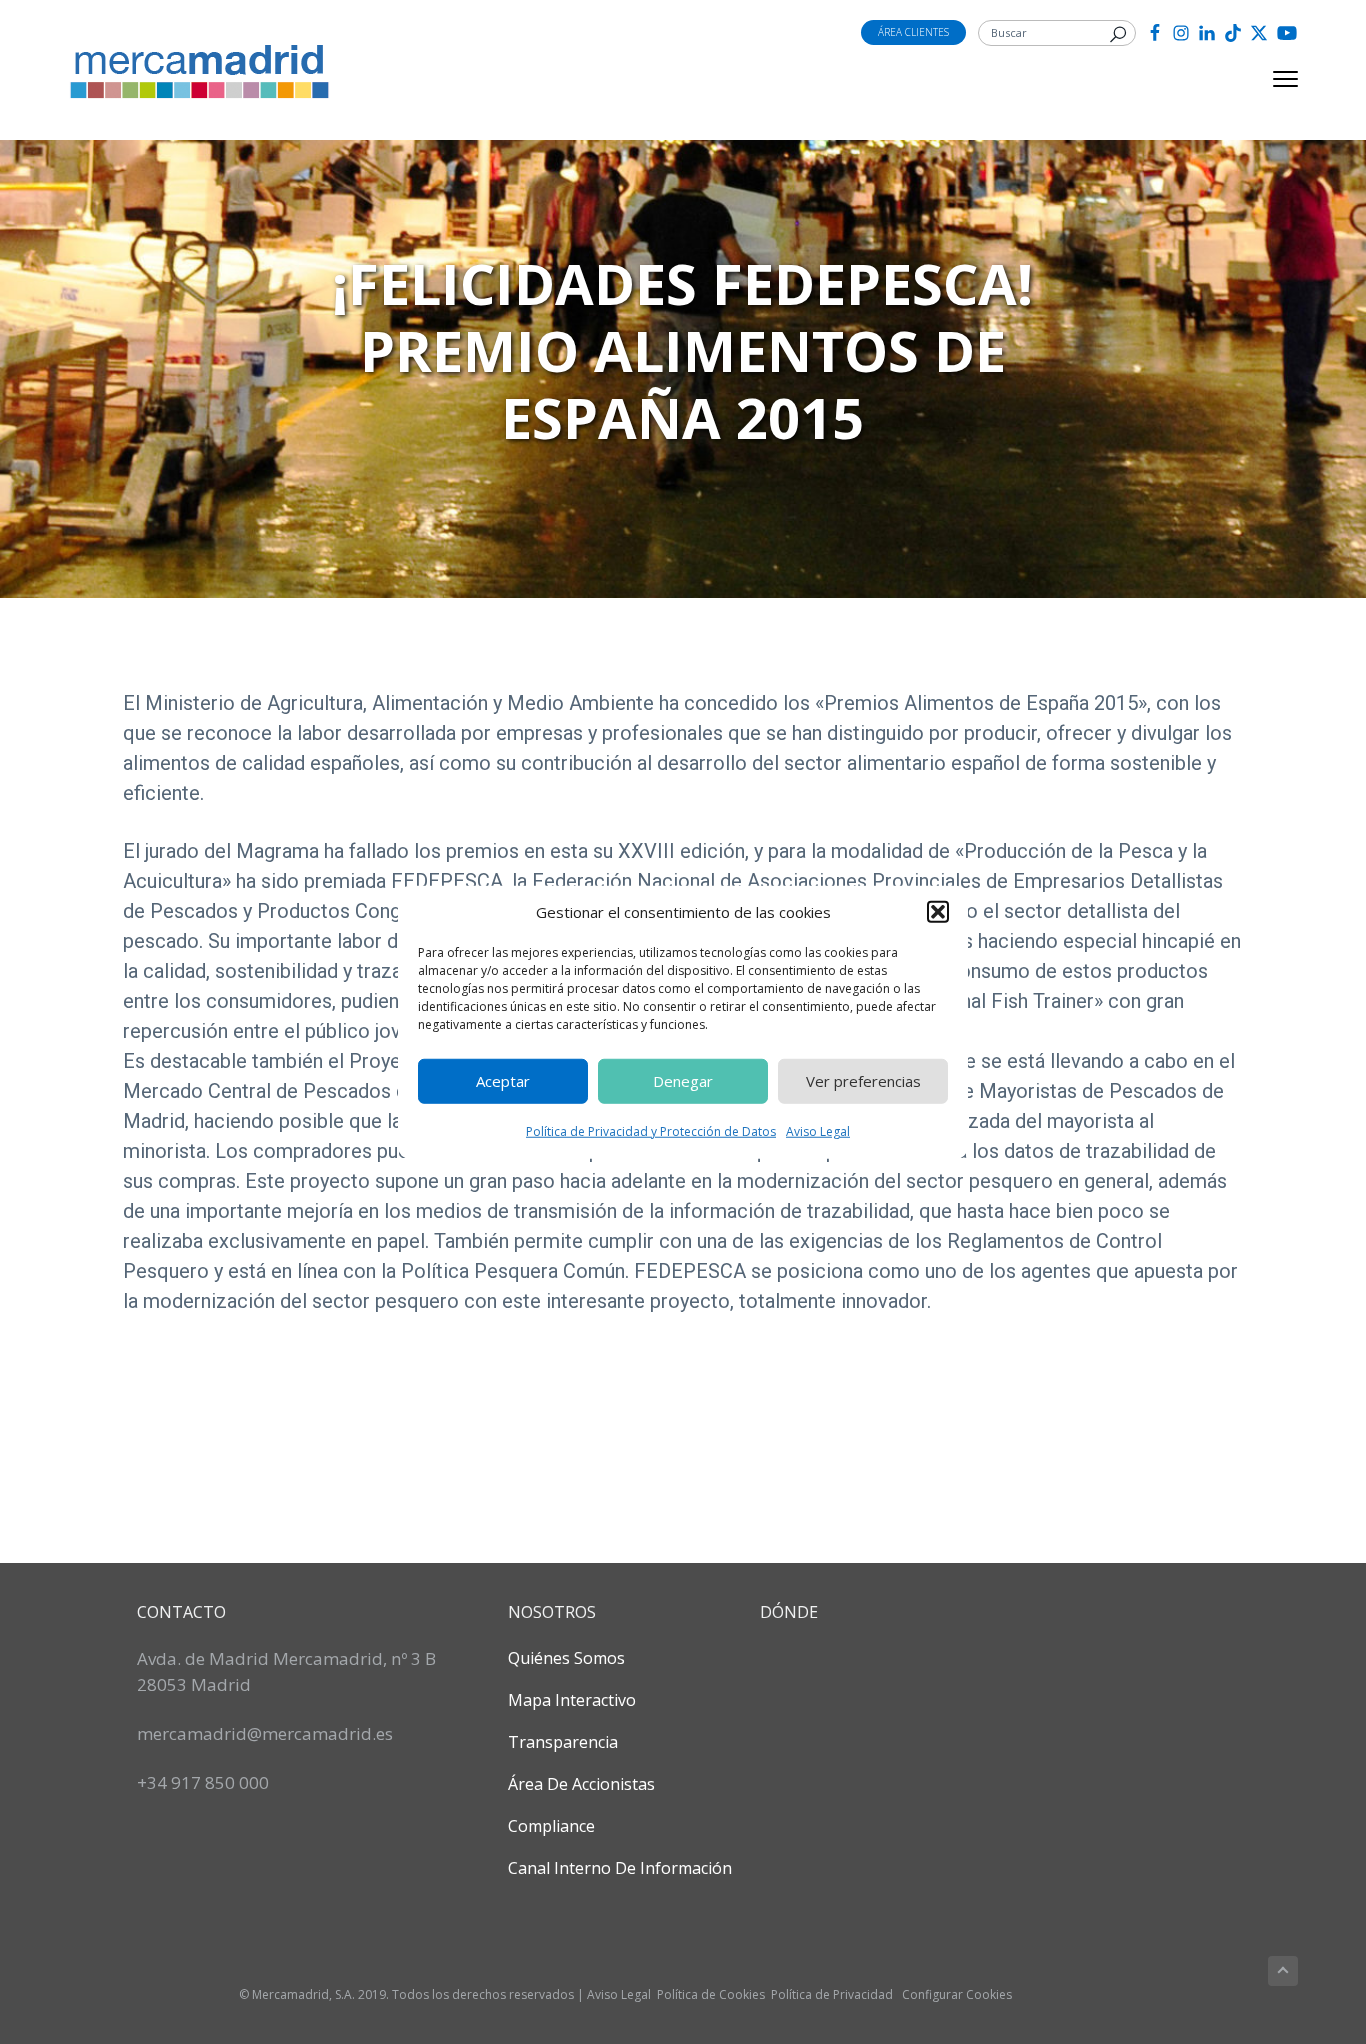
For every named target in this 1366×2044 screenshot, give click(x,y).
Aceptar (503, 1081)
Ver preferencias (863, 1081)
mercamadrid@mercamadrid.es (265, 1733)
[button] (938, 912)
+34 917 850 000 (203, 1782)
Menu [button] (1262, 79)
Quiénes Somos (566, 1658)
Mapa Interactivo (572, 1700)
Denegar (683, 1081)
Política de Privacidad (832, 1994)
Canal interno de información (620, 1868)
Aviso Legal (818, 1130)
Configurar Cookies (957, 1994)
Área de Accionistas (581, 1784)
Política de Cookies (711, 1994)
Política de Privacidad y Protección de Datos (651, 1130)
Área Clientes (913, 32)
